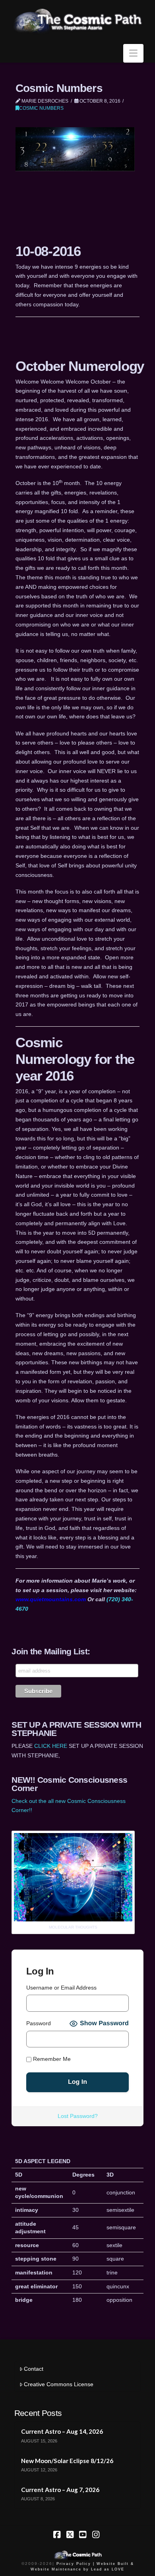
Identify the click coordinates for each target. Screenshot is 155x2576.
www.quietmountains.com (51, 1599)
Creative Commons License (59, 2384)
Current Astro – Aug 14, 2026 (62, 2431)
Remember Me (51, 2059)
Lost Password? (78, 2116)
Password (39, 2023)
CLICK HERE (51, 1746)
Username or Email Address (61, 1988)
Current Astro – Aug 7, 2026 (60, 2490)
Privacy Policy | (76, 2564)
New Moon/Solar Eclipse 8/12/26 (67, 2461)
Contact (34, 2369)
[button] (133, 53)
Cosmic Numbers (41, 108)
